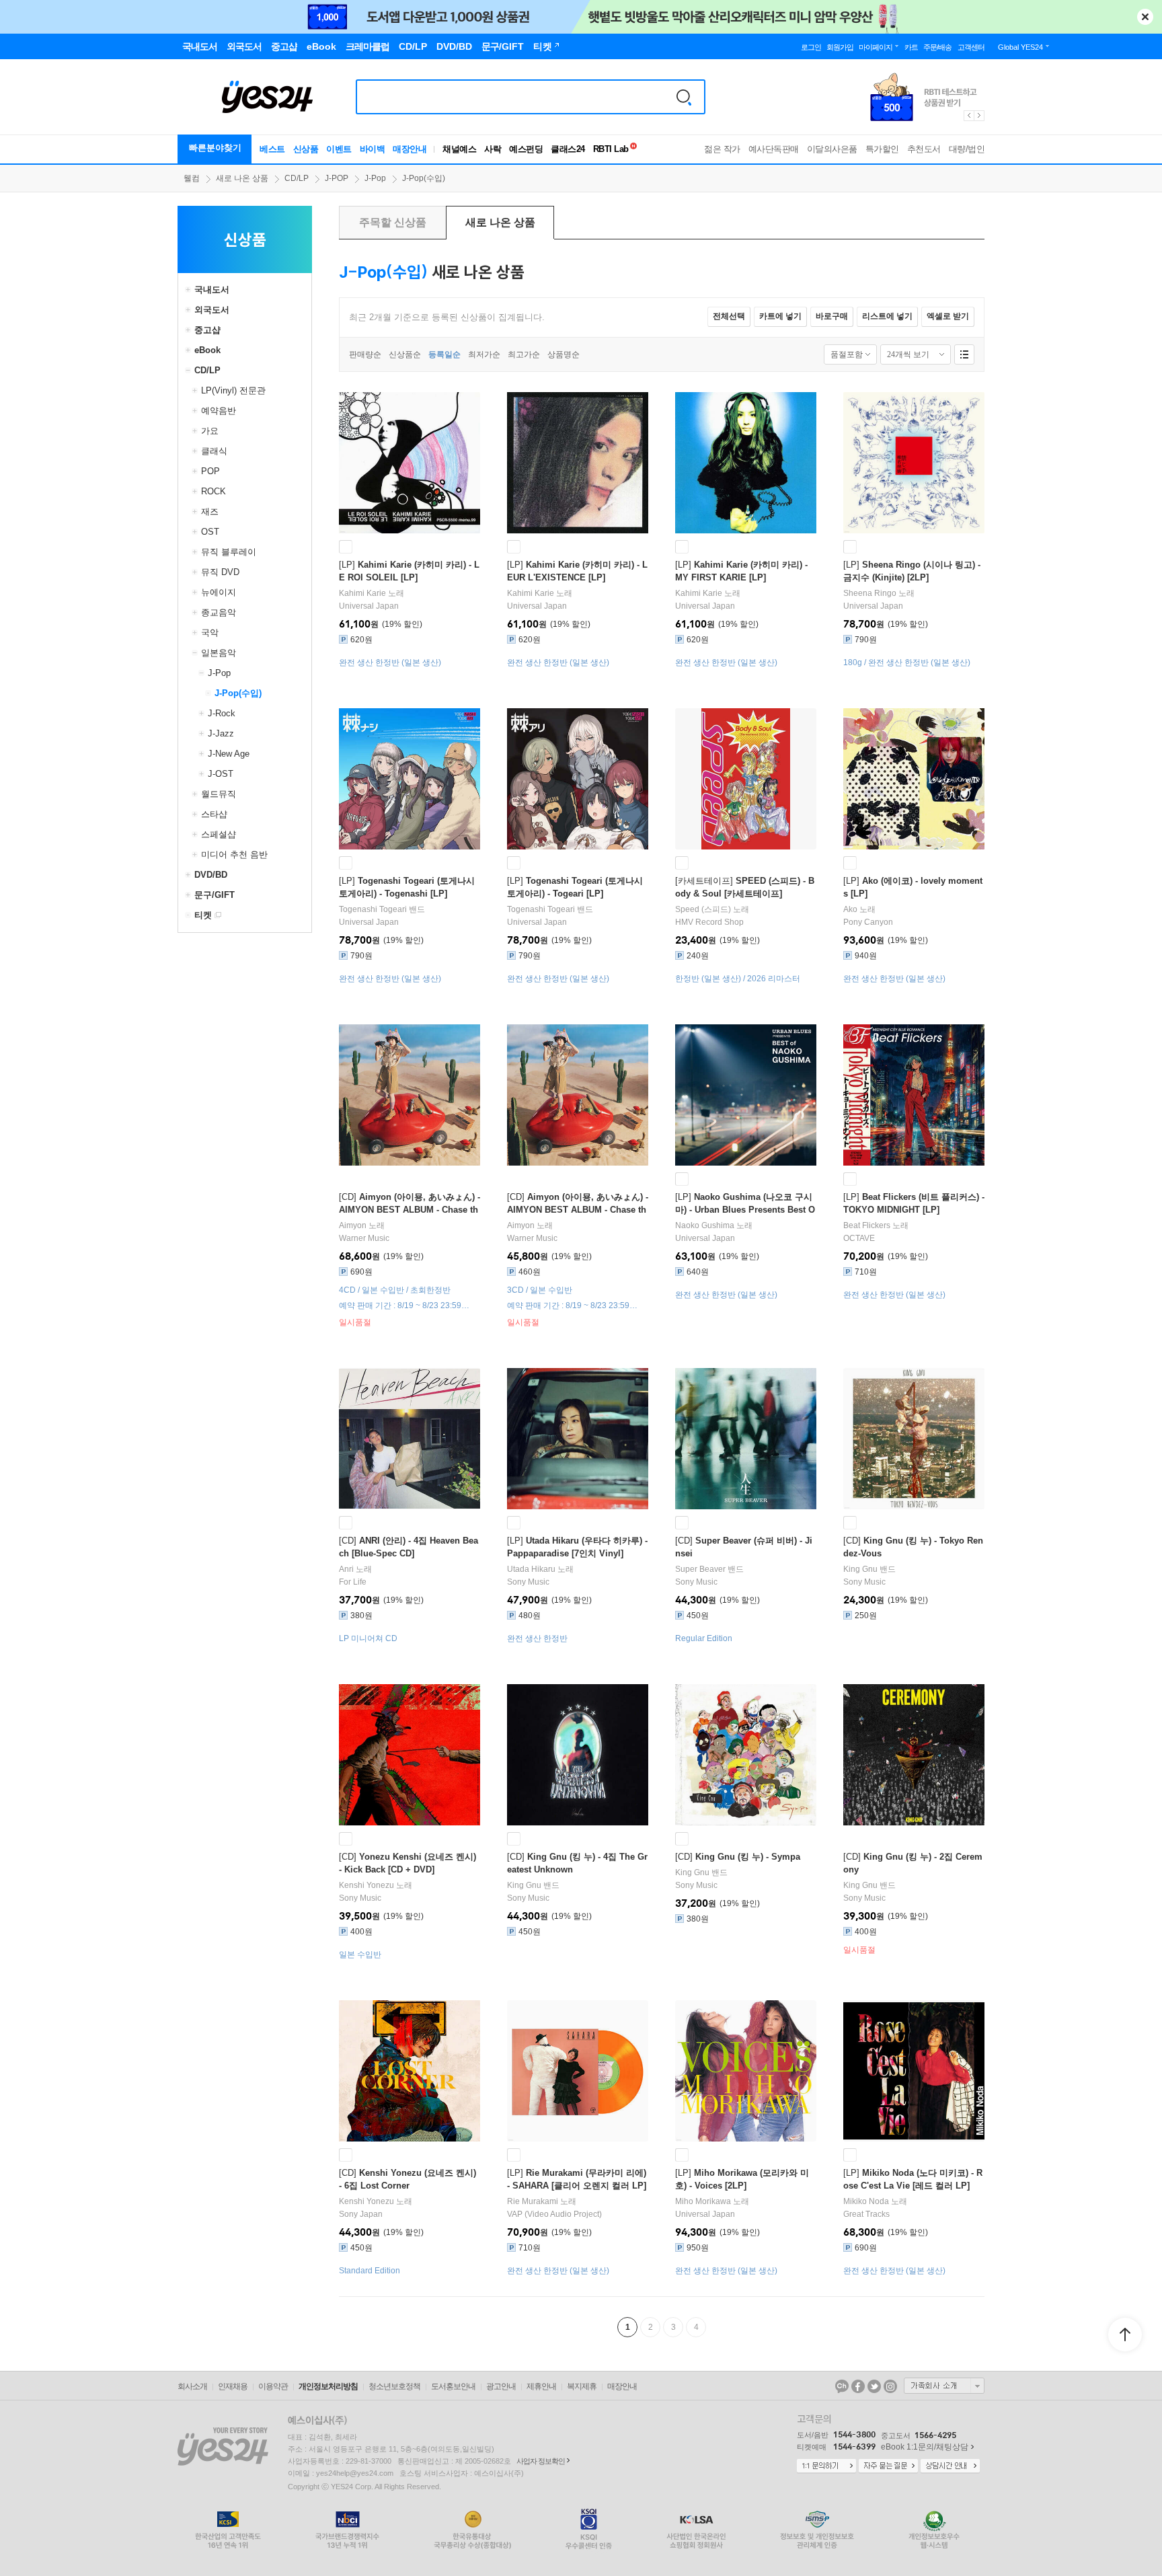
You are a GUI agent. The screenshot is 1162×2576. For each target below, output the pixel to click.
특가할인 (882, 149)
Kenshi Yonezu (366, 1885)
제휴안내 (541, 2386)
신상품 (306, 149)
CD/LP (297, 178)
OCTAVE (859, 1238)
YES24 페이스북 (858, 2386)
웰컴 (192, 178)
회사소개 (192, 2386)
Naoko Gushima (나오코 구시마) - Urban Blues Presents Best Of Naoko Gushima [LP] (745, 1210)
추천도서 (924, 149)
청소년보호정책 (394, 2386)
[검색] (684, 97)
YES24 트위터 (874, 2386)
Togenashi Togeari (373, 909)
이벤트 (339, 149)
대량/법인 (967, 149)
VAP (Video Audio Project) (554, 2214)
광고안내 (501, 2386)
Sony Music (528, 1582)
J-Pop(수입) (424, 178)
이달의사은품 (832, 149)
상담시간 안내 (950, 2466)
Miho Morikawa (703, 2201)
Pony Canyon (868, 922)
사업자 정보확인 (541, 2461)
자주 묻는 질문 (888, 2466)
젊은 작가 (722, 149)
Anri (346, 1569)
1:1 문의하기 (826, 2466)
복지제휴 (582, 2386)
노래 (372, 593)
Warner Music (364, 1238)
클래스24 (568, 149)
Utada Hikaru (531, 1569)
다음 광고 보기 (980, 116)
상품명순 (564, 354)
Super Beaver (700, 1569)
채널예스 (459, 149)
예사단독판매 (774, 149)
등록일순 (444, 354)
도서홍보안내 (453, 2386)
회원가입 (840, 47)
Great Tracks (866, 2214)
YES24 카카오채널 (842, 2386)
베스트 (272, 149)
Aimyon (353, 1225)
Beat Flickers (867, 1225)
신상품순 (405, 354)
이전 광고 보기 (968, 116)
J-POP (337, 178)
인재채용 (233, 2386)
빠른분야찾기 (215, 148)
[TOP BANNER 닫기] (1145, 17)
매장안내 (410, 149)
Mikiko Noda (866, 2201)
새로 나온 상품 (242, 178)
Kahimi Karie (362, 593)
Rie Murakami (533, 2201)
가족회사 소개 (944, 2386)
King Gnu (860, 1569)
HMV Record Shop (709, 922)
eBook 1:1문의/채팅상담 (925, 2447)
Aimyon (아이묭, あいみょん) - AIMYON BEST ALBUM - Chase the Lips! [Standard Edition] (578, 1210)
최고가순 (524, 354)
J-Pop (375, 178)
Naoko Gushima (705, 1225)
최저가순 (484, 354)
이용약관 (273, 2386)
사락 (493, 149)
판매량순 (365, 354)
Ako (850, 909)
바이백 (373, 149)
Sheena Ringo (870, 593)
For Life (353, 1582)
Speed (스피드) (703, 909)
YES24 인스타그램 (890, 2386)
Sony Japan (361, 2214)
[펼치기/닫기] (190, 290)
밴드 (382, 909)
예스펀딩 (526, 149)
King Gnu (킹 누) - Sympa (748, 1857)
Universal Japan (369, 606)
